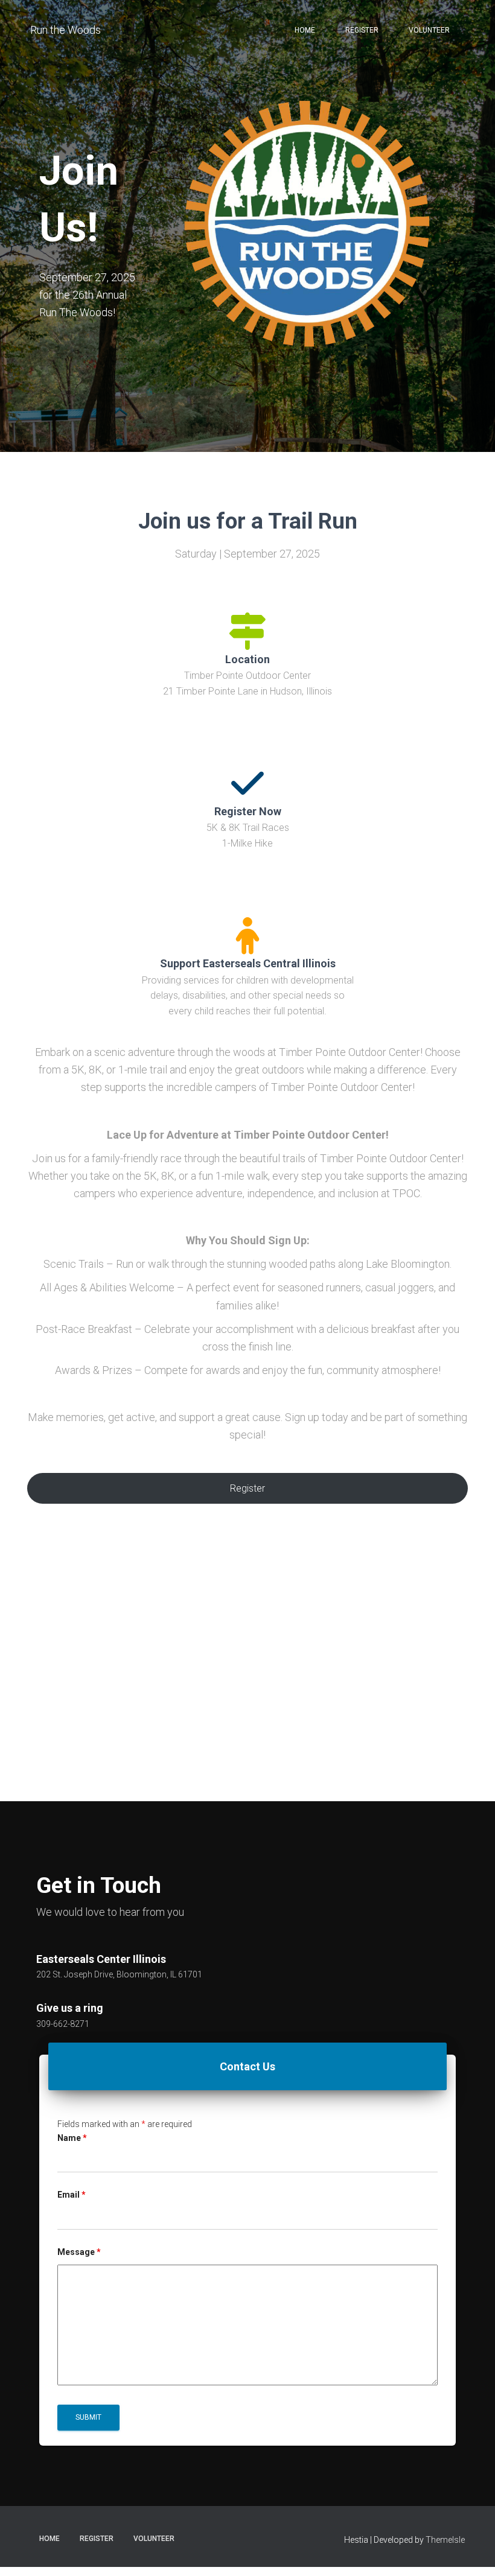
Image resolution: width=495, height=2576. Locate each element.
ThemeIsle (445, 2540)
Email (72, 2195)
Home (305, 30)
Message (79, 2252)
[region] (247, 1683)
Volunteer (429, 30)
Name (72, 2138)
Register (362, 30)
